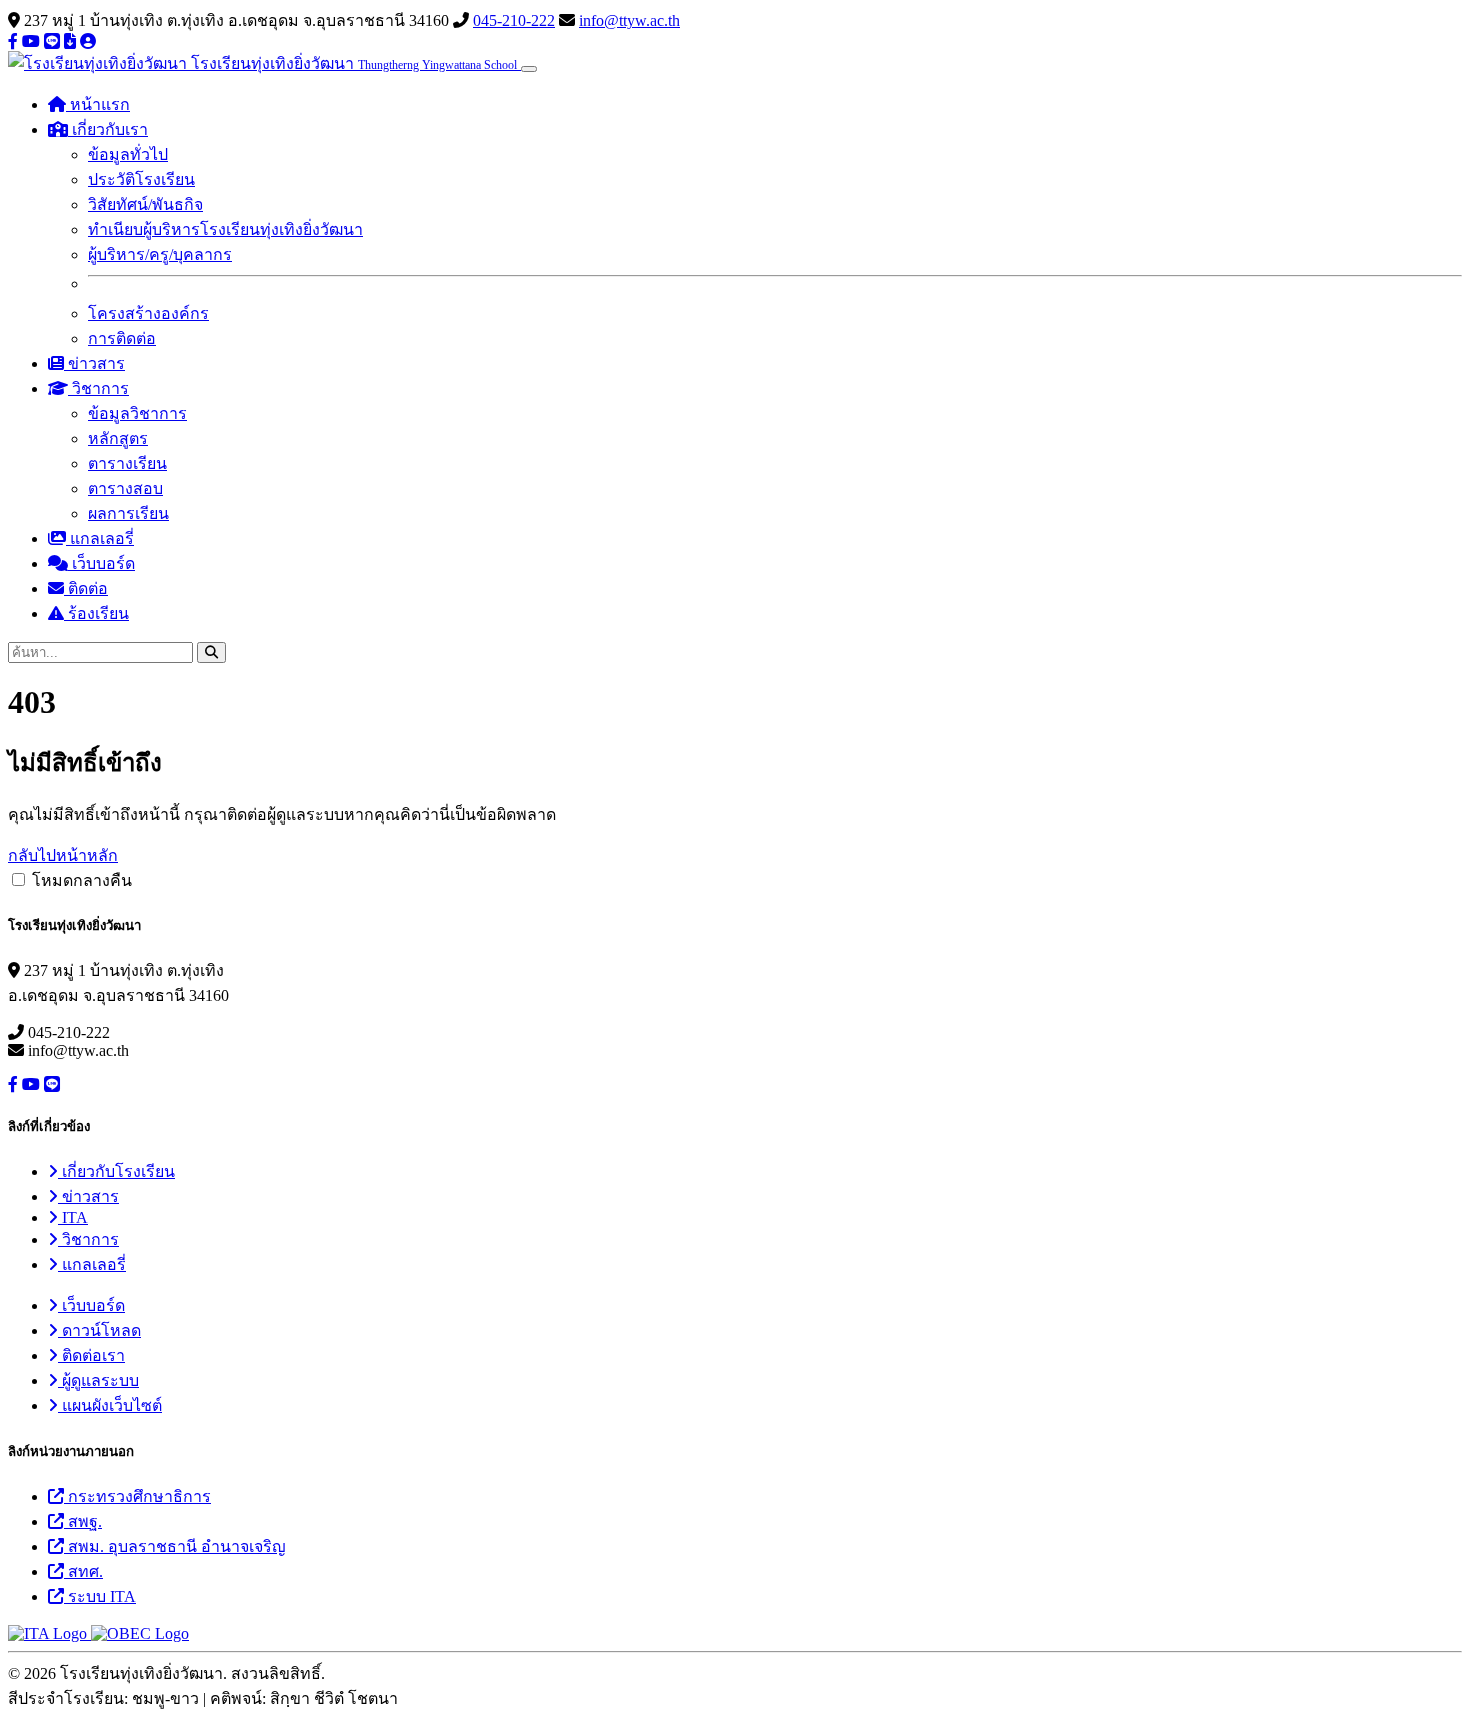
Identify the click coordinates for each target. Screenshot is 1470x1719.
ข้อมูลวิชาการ (137, 413)
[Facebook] (13, 41)
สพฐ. (83, 1521)
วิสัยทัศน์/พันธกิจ (145, 204)
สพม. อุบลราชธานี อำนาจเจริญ (175, 1546)
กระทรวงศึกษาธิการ (137, 1496)
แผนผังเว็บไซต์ (110, 1405)
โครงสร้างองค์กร (148, 313)
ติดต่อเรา (91, 1355)
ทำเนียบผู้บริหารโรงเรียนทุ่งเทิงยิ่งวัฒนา (225, 229)
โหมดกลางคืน (82, 880)
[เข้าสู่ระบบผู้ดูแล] (88, 41)
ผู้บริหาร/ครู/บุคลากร (160, 254)
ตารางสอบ (125, 488)
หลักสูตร (118, 438)
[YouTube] (31, 41)
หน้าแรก (98, 104)
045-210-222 (514, 20)
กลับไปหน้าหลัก (63, 855)
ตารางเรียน (127, 463)
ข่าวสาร (94, 363)
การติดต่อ (122, 338)
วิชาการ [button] (98, 388)
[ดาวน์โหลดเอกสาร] (70, 41)
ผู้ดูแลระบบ (98, 1380)
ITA (73, 1217)
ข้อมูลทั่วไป (128, 154)
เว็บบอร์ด (101, 563)
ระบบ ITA (100, 1596)
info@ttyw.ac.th (629, 20)
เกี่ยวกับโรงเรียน (116, 1171)
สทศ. (83, 1571)
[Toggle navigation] (529, 69)
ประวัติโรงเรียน (141, 179)
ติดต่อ (86, 588)
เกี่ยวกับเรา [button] (108, 129)
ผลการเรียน (128, 513)
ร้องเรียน (96, 613)
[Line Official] (52, 41)
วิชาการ (88, 1239)
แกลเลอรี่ (100, 538)
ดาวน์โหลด (99, 1330)
